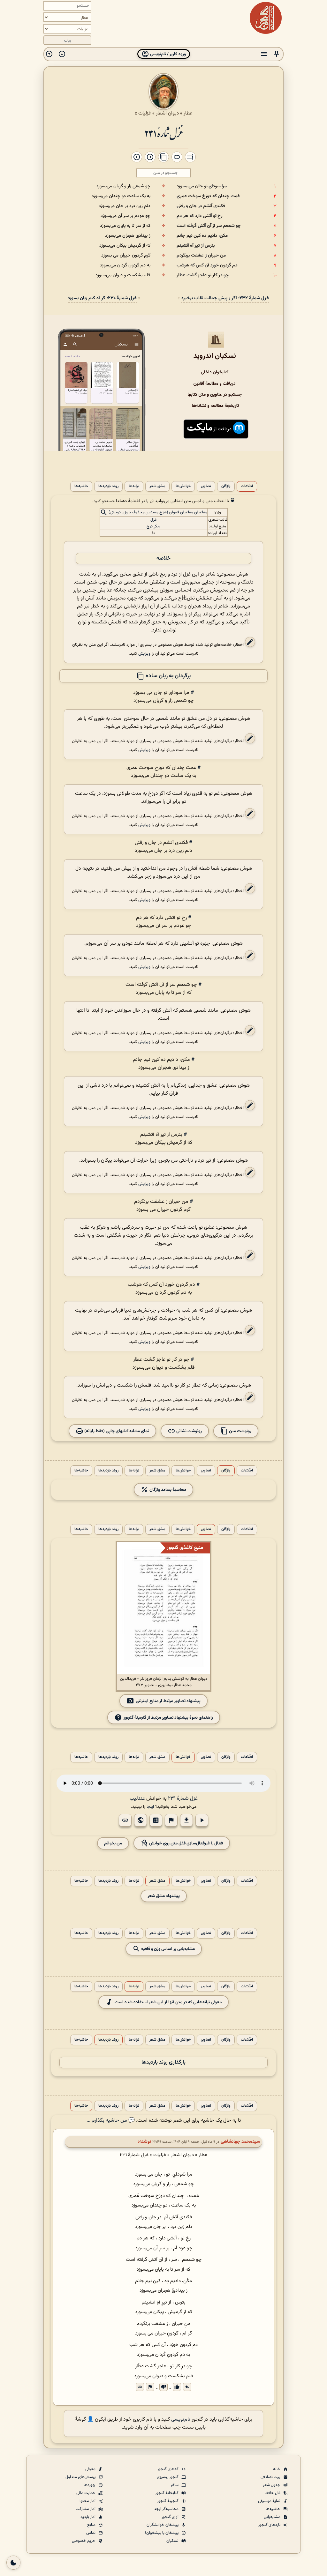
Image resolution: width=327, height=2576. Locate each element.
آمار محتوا (88, 2501)
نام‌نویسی (181, 2420)
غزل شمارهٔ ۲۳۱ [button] (183, 1799)
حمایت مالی (86, 2493)
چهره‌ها (90, 2485)
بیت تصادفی (271, 2477)
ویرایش (144, 654)
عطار (188, 113)
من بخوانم (113, 1843)
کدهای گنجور (168, 2469)
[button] (277, 54)
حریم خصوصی (84, 2541)
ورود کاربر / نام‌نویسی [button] (167, 54)
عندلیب (137, 1799)
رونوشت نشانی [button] (189, 1431)
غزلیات (145, 113)
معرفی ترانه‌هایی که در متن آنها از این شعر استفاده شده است (168, 2002)
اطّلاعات (247, 486)
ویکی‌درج (154, 526)
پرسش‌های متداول (81, 2477)
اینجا (150, 1807)
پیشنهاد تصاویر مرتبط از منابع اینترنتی (168, 1701)
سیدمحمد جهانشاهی (240, 2142)
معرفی (91, 2469)
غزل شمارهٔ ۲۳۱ (163, 133)
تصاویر (206, 486)
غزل (154, 520)
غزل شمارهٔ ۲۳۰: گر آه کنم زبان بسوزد (102, 298)
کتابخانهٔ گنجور (167, 2493)
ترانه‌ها (134, 486)
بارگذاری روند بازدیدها (163, 2062)
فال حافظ (273, 2493)
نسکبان (173, 2541)
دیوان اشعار (167, 113)
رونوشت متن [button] (240, 1431)
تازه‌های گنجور (270, 2525)
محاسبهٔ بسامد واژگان (167, 1490)
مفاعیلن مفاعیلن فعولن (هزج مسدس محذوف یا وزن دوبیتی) (158, 513)
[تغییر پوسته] (13, 2563)
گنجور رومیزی (168, 2477)
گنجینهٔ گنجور (168, 2501)
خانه (277, 2469)
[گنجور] (266, 18)
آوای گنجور (171, 2517)
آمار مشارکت (86, 2509)
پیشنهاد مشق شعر (164, 1896)
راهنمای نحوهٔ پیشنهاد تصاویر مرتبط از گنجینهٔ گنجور (168, 1718)
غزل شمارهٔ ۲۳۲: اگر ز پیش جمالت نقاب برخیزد (225, 298)
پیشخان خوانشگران (163, 2525)
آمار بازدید (88, 2517)
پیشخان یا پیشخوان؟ (162, 2533)
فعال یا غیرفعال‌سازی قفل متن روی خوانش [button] (186, 1843)
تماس (91, 2533)
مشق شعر (157, 486)
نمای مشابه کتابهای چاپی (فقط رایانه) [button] (116, 1431)
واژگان (226, 486)
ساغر (175, 2485)
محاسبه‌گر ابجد (167, 2509)
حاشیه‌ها (81, 486)
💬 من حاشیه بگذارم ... (111, 2121)
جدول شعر (272, 2485)
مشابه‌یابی (273, 2517)
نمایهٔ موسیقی (270, 2501)
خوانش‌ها (183, 486)
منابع (92, 2525)
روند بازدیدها (108, 486)
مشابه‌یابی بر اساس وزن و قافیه (167, 1949)
